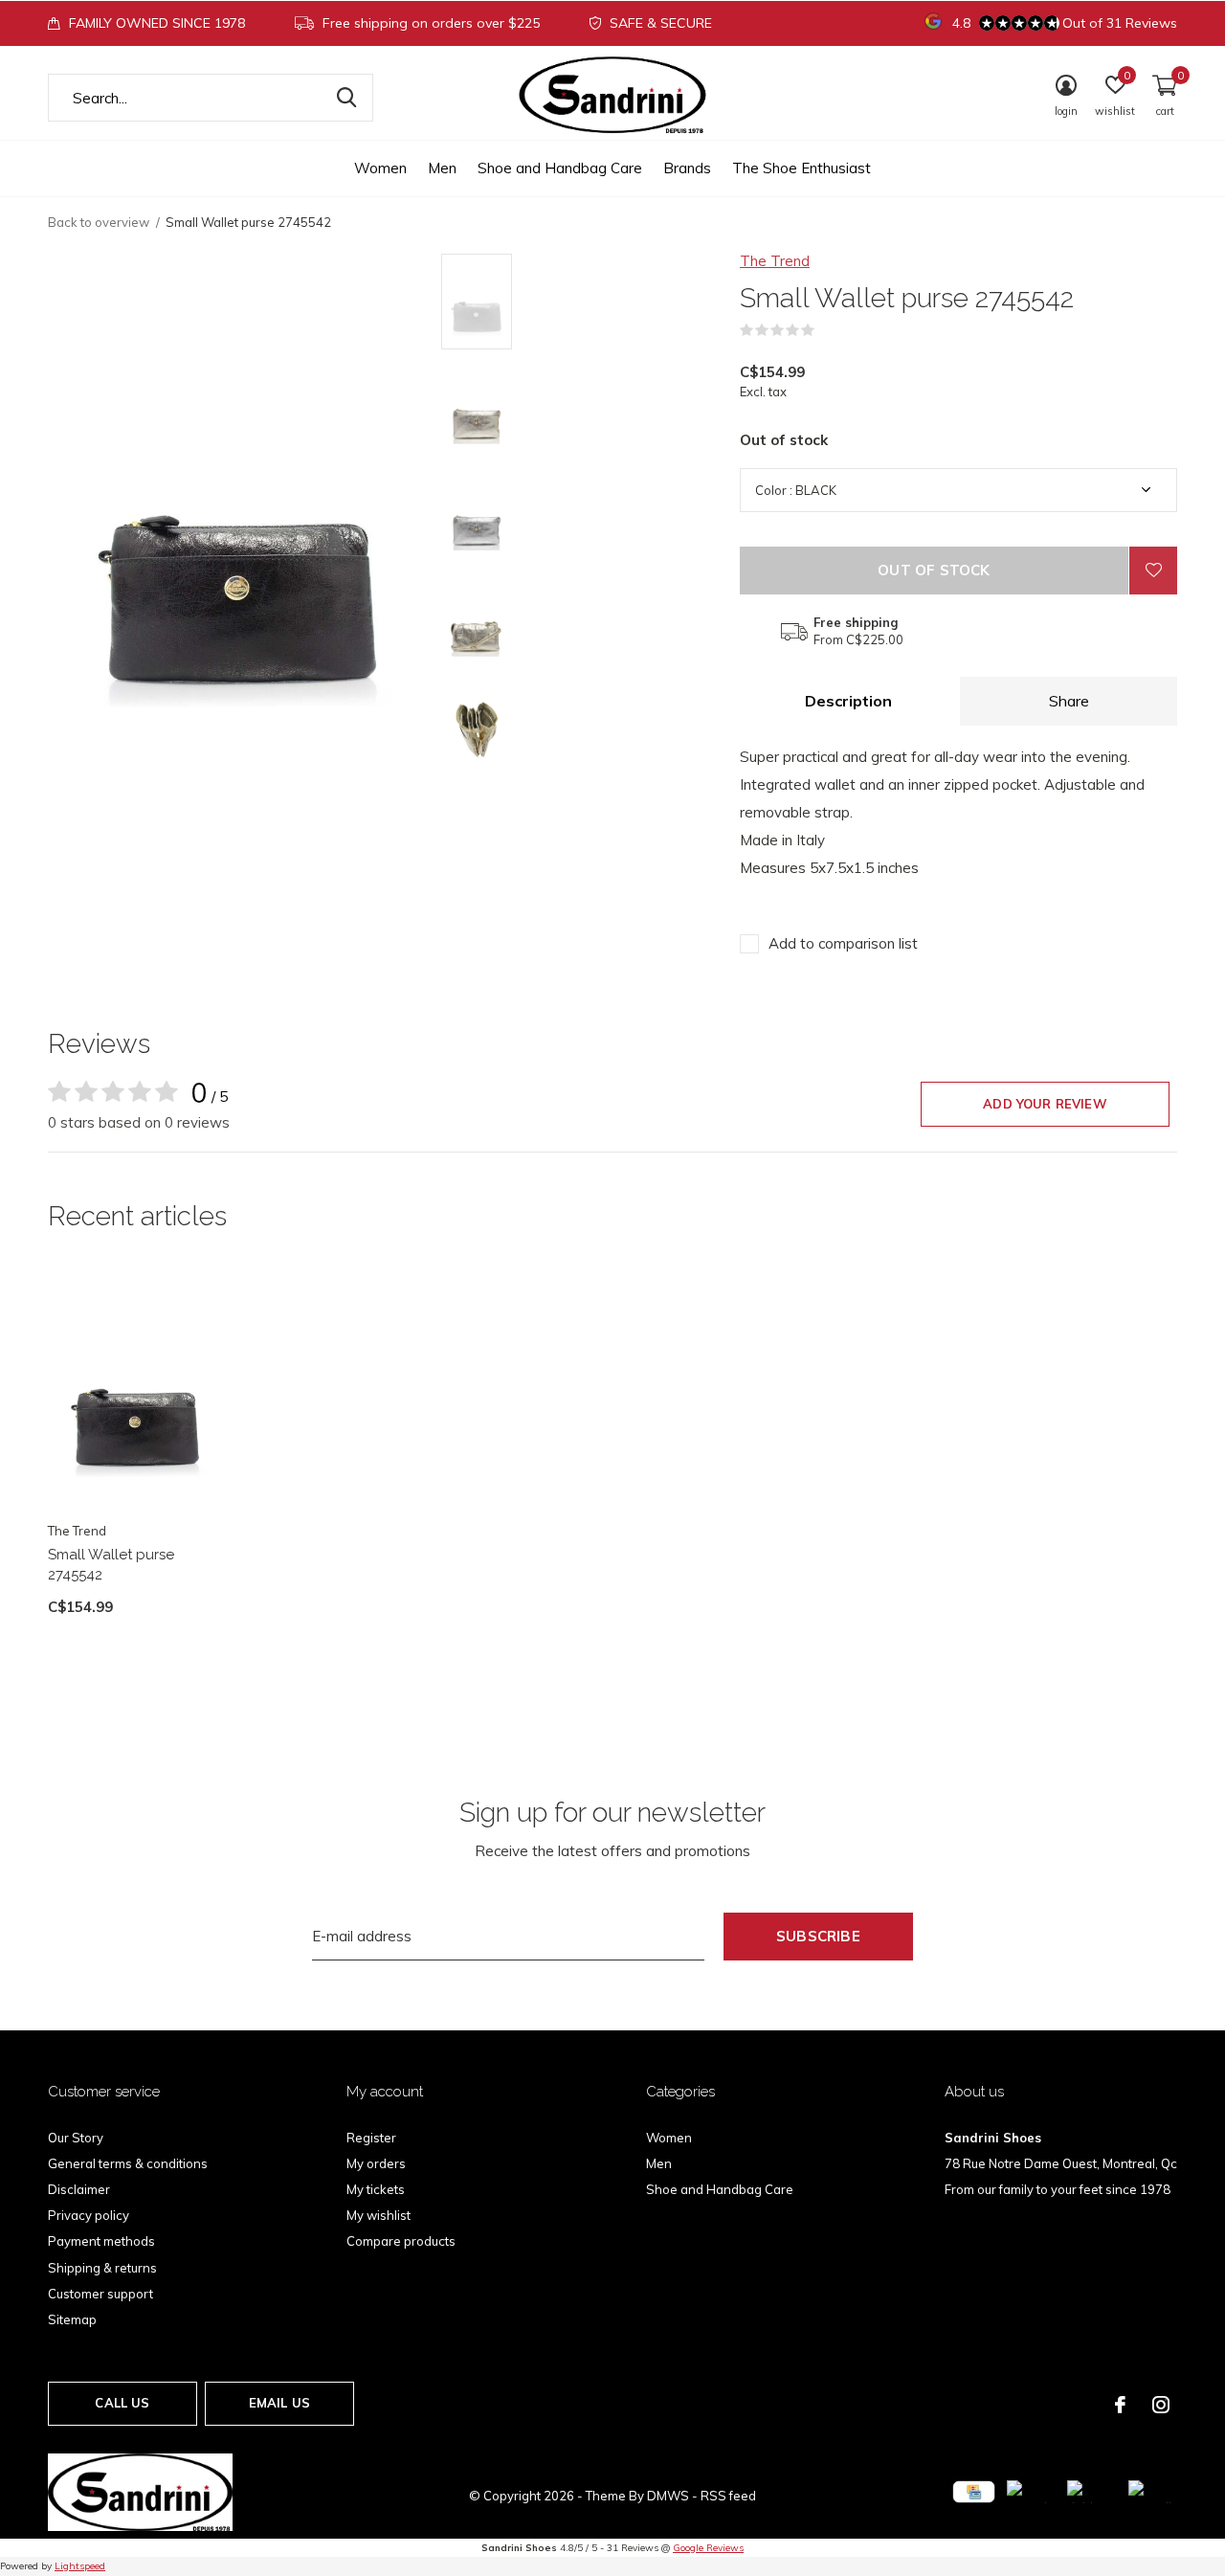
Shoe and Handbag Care (560, 168)
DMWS (668, 2496)
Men (442, 168)
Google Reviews (708, 2548)
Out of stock (934, 570)
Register (371, 2138)
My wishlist (379, 2215)
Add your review (1045, 1104)
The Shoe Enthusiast (802, 168)
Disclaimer (79, 2189)
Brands (687, 168)
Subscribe (818, 1936)
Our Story (76, 2138)
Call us (122, 2403)
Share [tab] (1069, 701)
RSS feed (728, 2496)
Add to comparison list (843, 943)
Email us (279, 2403)
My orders (376, 2163)
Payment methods (101, 2241)
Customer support (100, 2294)
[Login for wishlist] (1153, 571)
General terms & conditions (128, 2163)
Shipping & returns (102, 2268)
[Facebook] (1120, 2405)
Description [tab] (848, 701)
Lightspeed (80, 2566)
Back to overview (99, 222)
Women (380, 168)
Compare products (401, 2241)
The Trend (775, 261)
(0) (827, 330)
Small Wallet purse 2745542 (111, 1565)
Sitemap (72, 2319)
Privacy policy (89, 2215)
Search (346, 98)
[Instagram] (1161, 2405)
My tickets (376, 2189)
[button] (579, 302)
